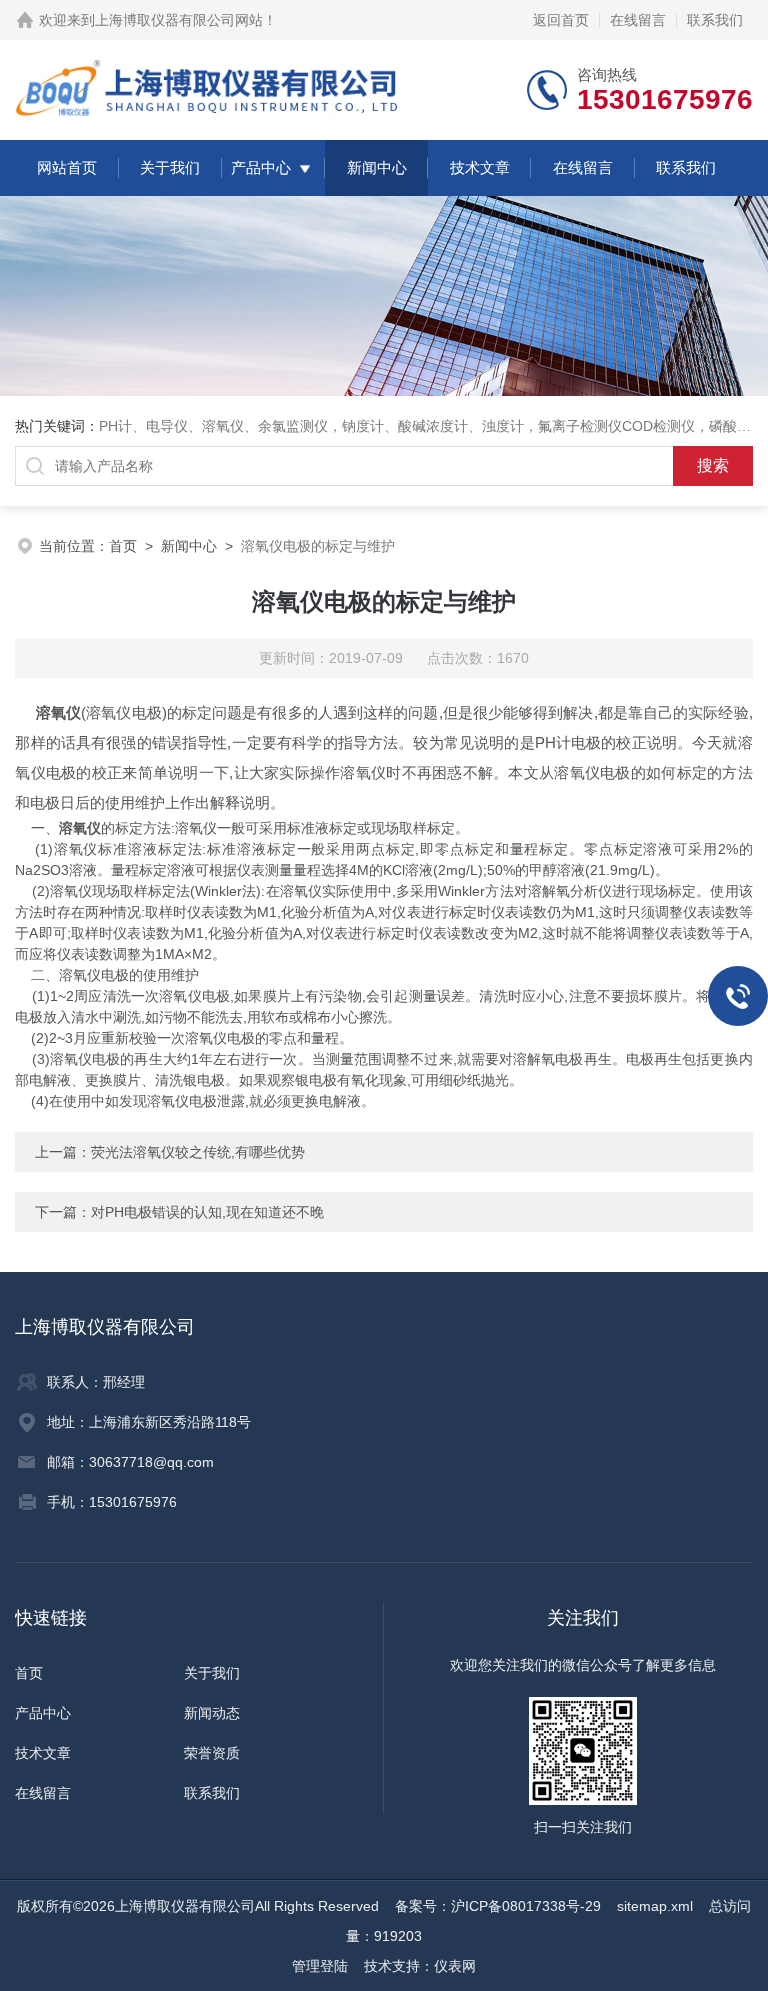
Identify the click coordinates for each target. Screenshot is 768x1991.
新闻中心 (377, 167)
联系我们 (715, 20)
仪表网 (455, 1966)
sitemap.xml (655, 1906)
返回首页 (561, 20)
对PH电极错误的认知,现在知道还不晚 (207, 1212)
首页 (123, 546)
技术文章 (480, 167)
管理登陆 (320, 1966)
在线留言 (638, 20)
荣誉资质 (212, 1753)
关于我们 (170, 167)
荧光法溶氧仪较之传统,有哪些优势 (198, 1152)
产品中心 (261, 167)
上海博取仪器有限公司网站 (179, 20)
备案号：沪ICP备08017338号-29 (498, 1906)
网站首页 (67, 167)
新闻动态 (212, 1713)
